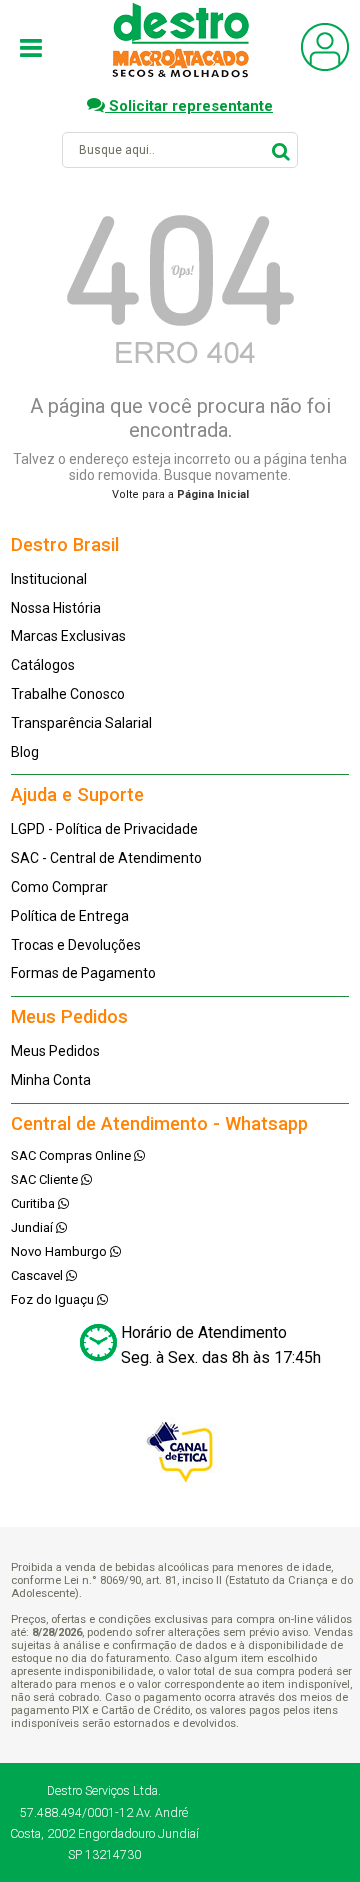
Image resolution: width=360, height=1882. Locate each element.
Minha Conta (51, 1080)
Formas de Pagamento (83, 973)
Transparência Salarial (81, 723)
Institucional (49, 579)
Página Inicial (213, 494)
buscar (280, 149)
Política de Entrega (70, 916)
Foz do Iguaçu (54, 1299)
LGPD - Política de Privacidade (104, 829)
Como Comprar (59, 887)
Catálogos (43, 665)
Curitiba (34, 1203)
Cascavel (38, 1275)
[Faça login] (325, 66)
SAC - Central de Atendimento (106, 858)
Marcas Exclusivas (68, 636)
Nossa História (56, 608)
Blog (25, 752)
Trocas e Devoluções (76, 945)
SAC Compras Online (72, 1155)
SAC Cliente (46, 1179)
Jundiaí (33, 1227)
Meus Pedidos (55, 1051)
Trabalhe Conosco (68, 694)
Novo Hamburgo (60, 1251)
